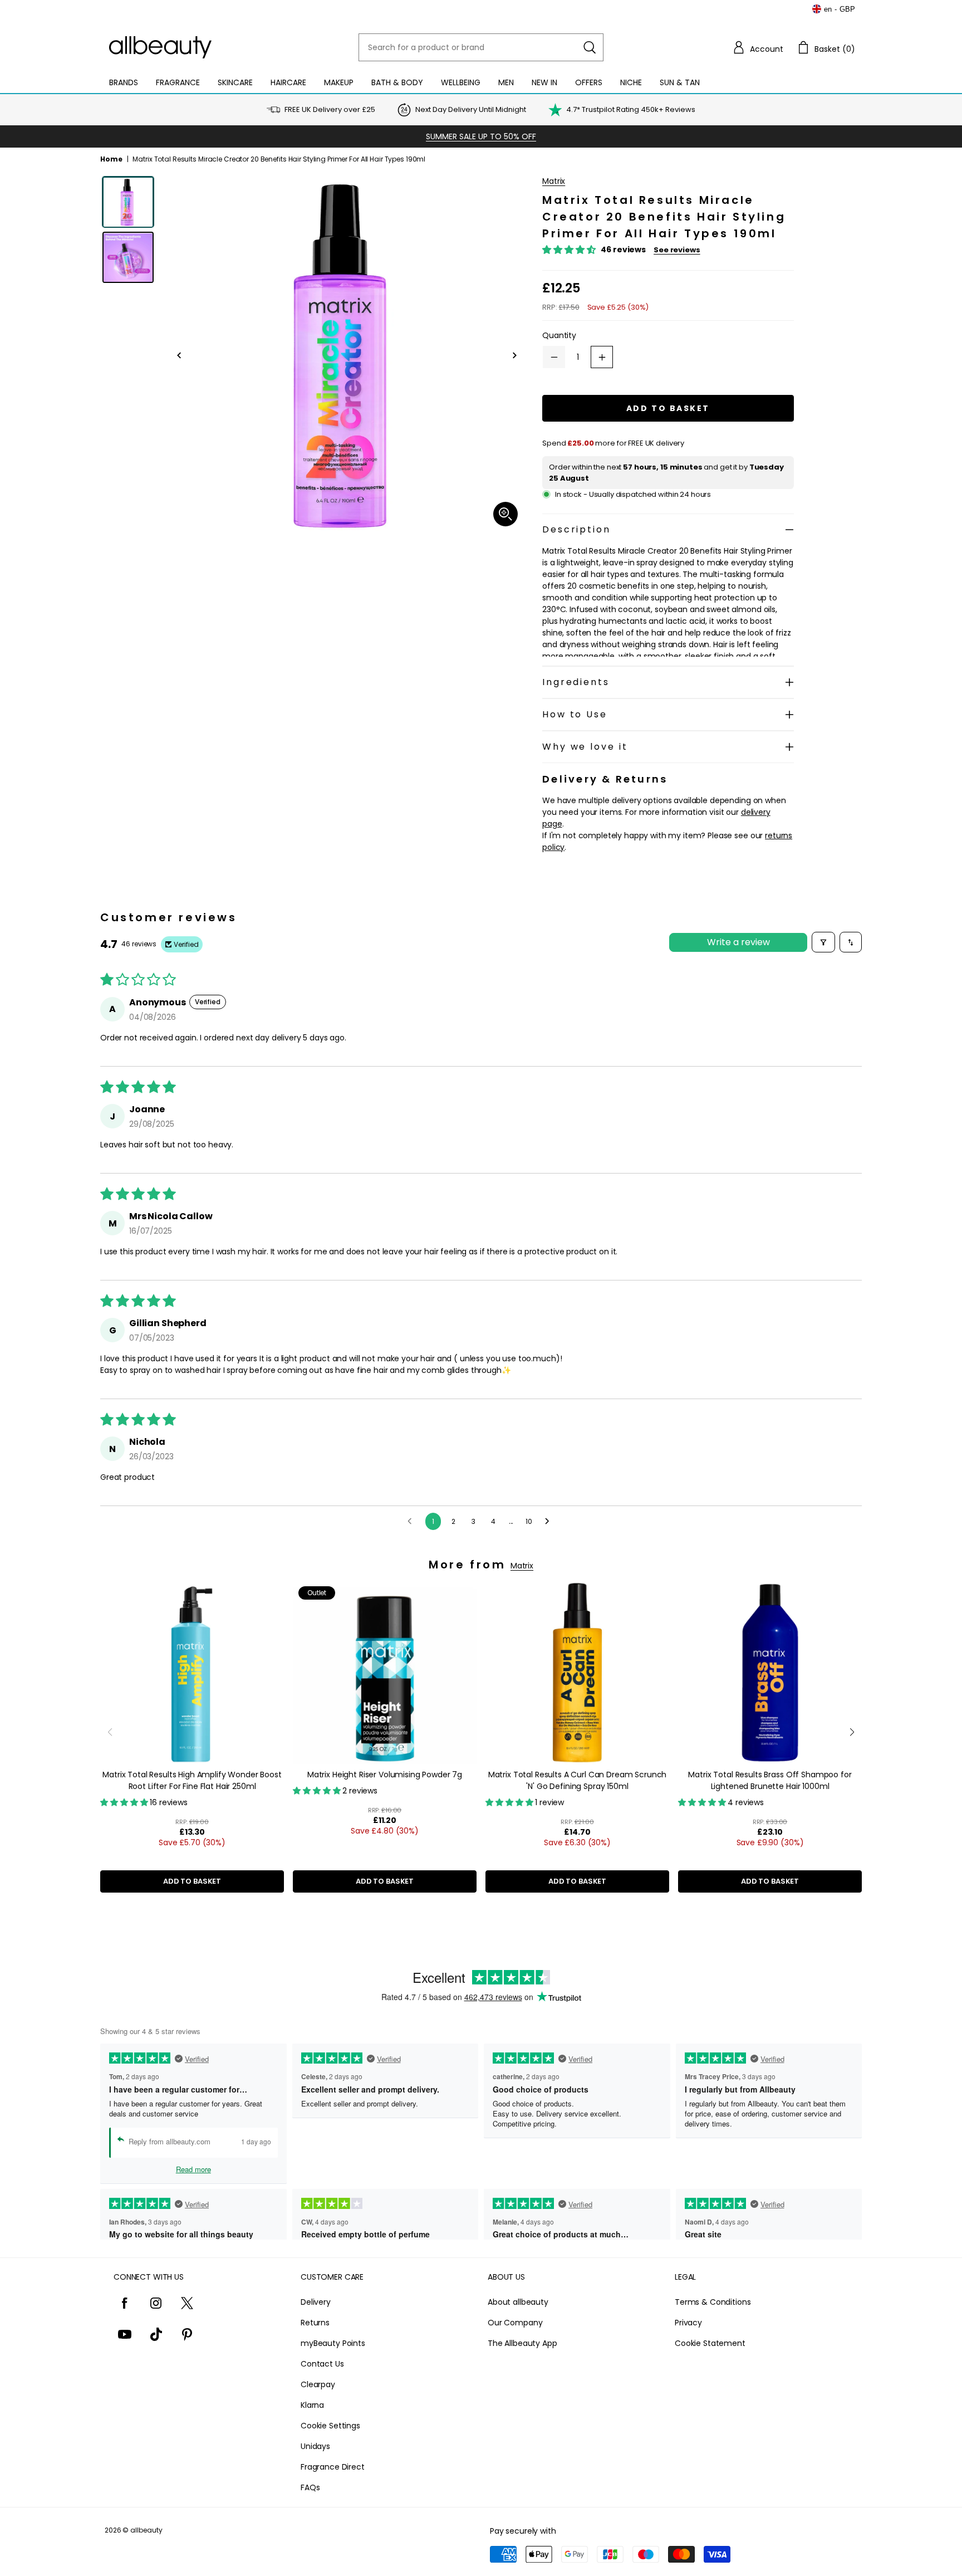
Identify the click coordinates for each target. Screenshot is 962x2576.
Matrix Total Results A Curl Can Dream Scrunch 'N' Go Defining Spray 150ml (578, 1780)
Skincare (235, 82)
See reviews (677, 250)
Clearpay (318, 2384)
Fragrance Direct (333, 2467)
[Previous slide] (110, 1732)
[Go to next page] (550, 1522)
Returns (315, 2323)
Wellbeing (461, 82)
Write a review (738, 942)
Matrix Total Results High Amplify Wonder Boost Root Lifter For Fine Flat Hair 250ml (192, 1780)
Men (506, 82)
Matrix (554, 181)
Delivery (316, 2302)
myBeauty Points (333, 2343)
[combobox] (481, 47)
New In (544, 82)
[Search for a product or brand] (590, 47)
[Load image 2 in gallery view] (128, 258)
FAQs (310, 2487)
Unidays (315, 2446)
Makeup (339, 82)
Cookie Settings (330, 2426)
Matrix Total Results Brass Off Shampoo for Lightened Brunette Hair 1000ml (770, 1780)
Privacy (688, 2323)
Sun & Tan (680, 82)
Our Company (515, 2323)
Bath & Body (397, 82)
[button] (758, 47)
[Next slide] (852, 1732)
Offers (589, 82)
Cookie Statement (710, 2343)
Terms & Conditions (713, 2302)
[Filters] (823, 942)
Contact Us (322, 2364)
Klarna (312, 2405)
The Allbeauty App (522, 2343)
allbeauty (146, 2530)
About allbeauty (518, 2302)
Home (111, 159)
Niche (631, 82)
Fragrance (178, 82)
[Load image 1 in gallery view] (128, 202)
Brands (124, 82)
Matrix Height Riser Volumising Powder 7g (385, 1775)
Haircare (288, 82)
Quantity (559, 335)
